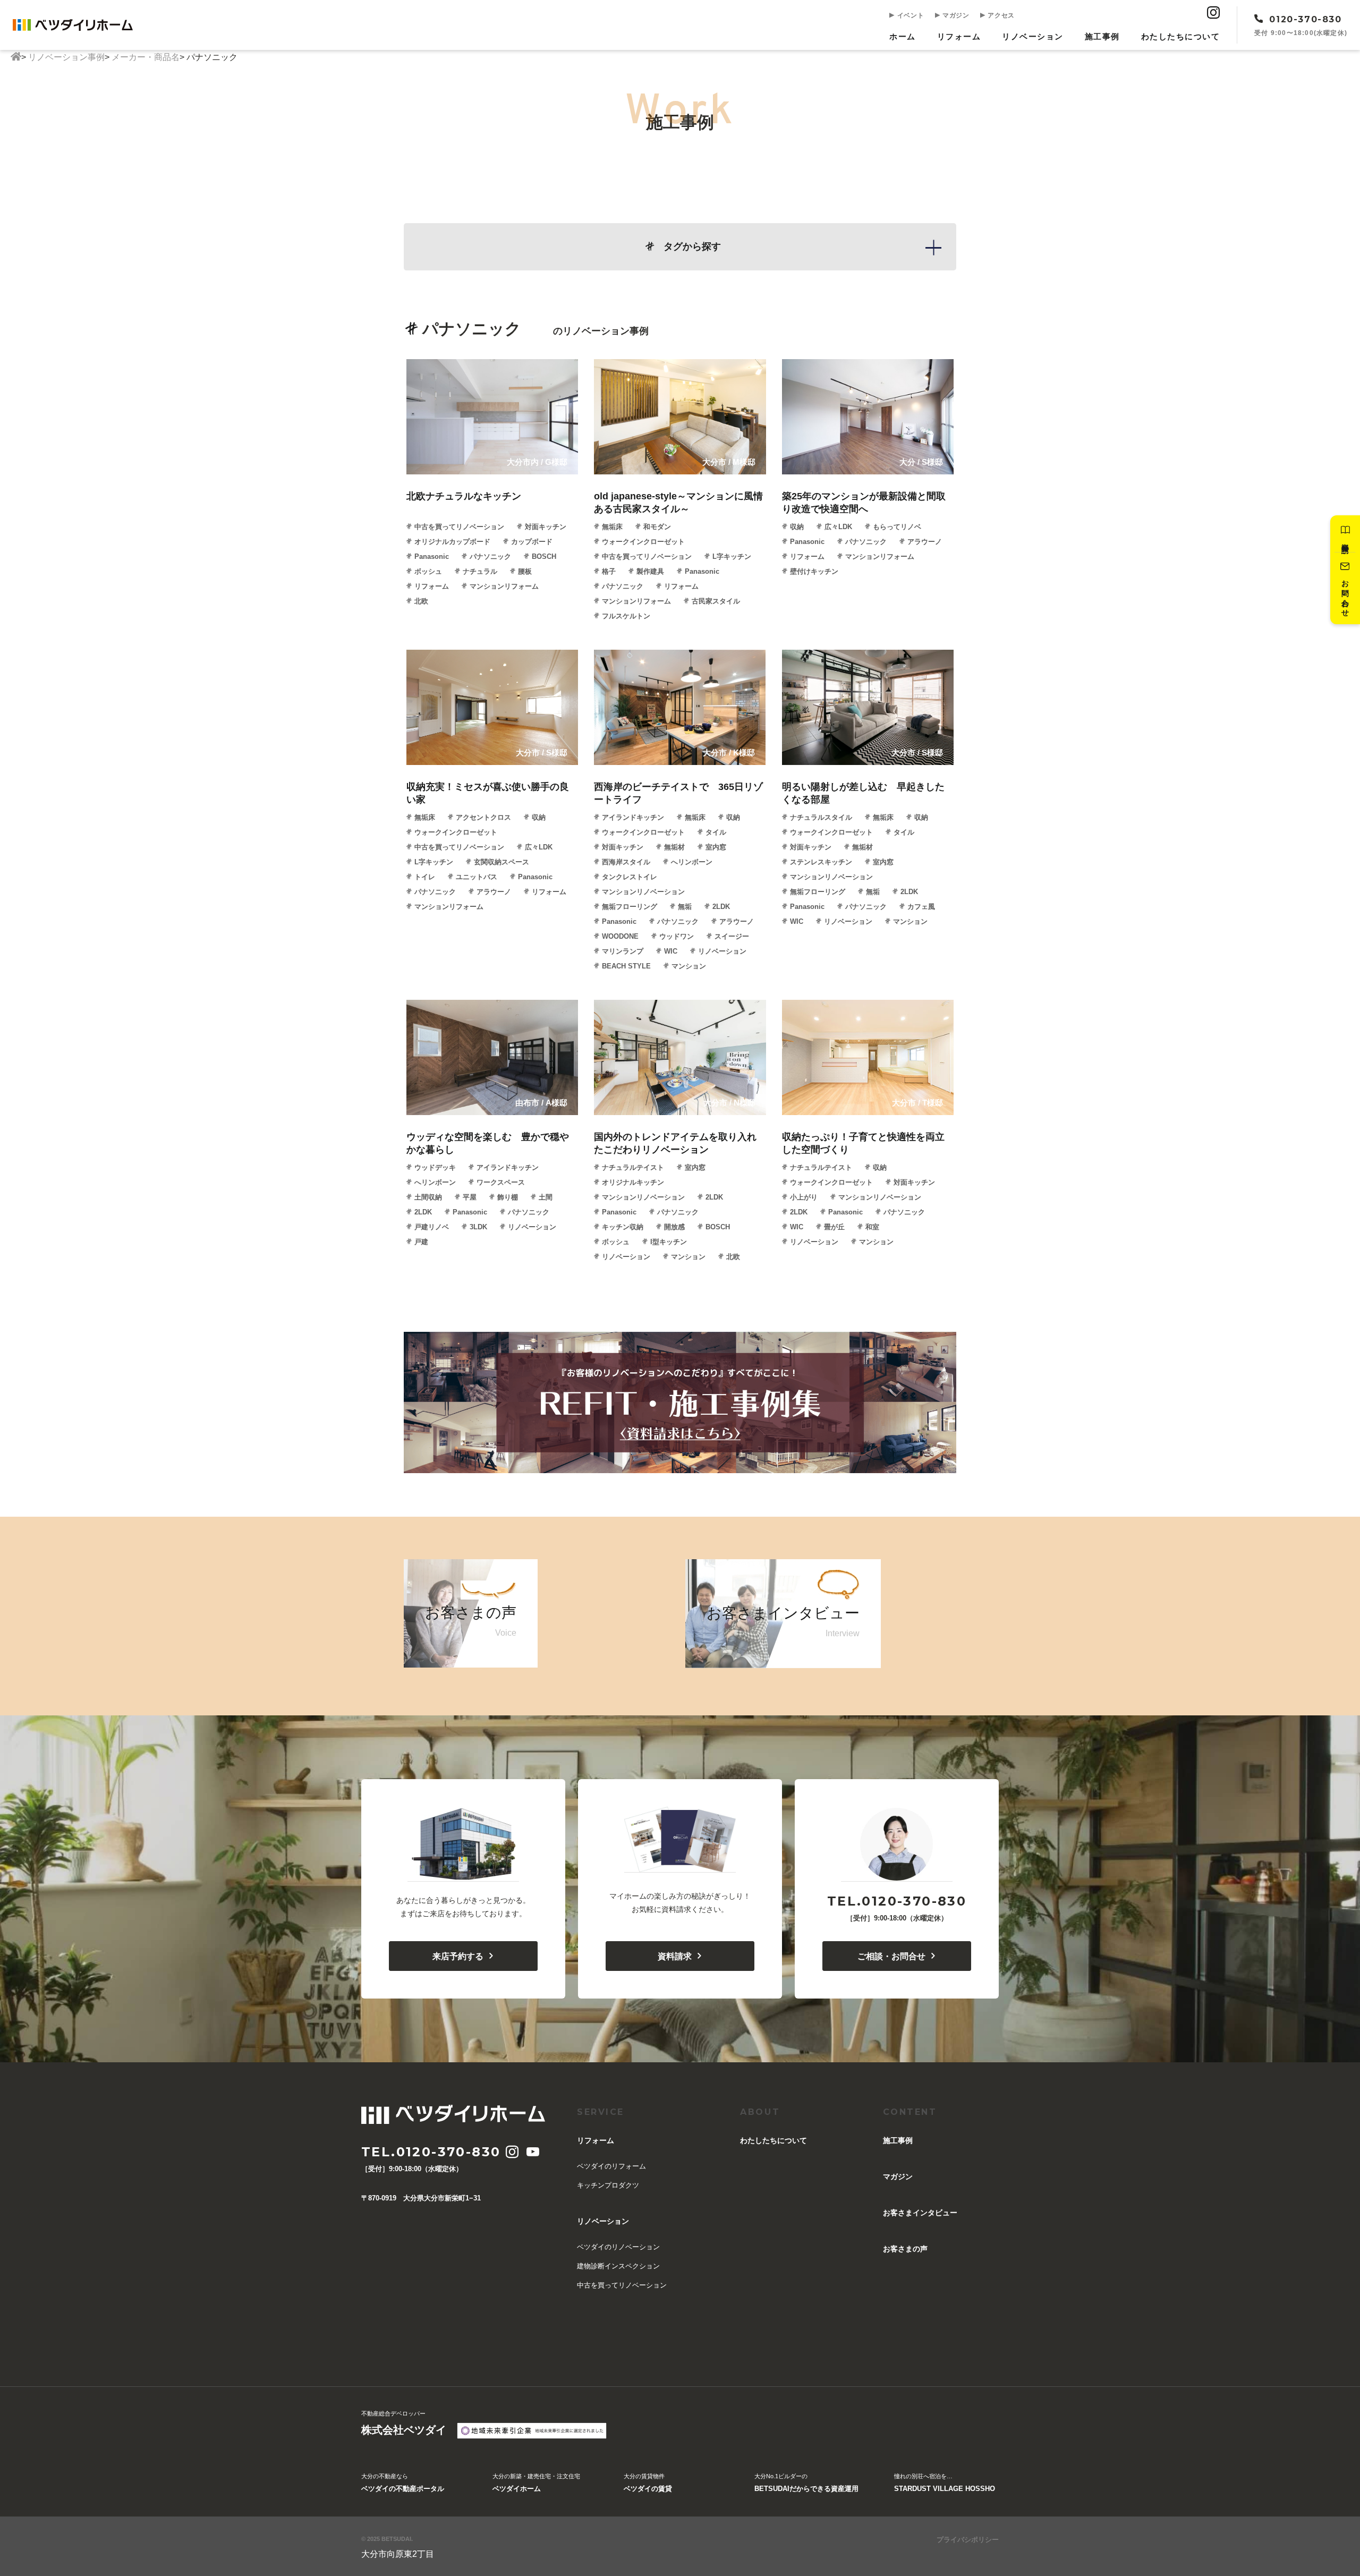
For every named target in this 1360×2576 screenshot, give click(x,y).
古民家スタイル (716, 601)
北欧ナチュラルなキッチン (464, 496)
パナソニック (490, 556)
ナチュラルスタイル (821, 817)
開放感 (674, 1227)
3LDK (478, 1227)
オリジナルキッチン (633, 1182)
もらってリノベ (897, 527)
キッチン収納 (623, 1227)
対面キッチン (546, 527)
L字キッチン (732, 556)
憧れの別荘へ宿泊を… (945, 2483)
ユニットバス (477, 877)
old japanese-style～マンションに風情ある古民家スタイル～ (678, 503)
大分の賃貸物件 (648, 2483)
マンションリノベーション (643, 892)
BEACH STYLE (626, 966)
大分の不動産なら (403, 2483)
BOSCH (544, 556)
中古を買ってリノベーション (459, 527)
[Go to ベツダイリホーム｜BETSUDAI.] (16, 57)
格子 (609, 571)
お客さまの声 (905, 2249)
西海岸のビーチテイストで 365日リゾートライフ (678, 793)
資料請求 (675, 1956)
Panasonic (432, 556)
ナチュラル (480, 571)
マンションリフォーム (504, 586)
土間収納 (428, 1197)
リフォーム (959, 36)
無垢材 (674, 847)
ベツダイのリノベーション (618, 2247)
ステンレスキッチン (821, 862)
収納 (797, 527)
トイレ (425, 877)
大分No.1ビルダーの (806, 2483)
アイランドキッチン (633, 817)
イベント (909, 15)
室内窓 (716, 847)
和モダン (657, 527)
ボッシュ (428, 571)
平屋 (470, 1197)
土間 (546, 1197)
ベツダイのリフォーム (611, 2166)
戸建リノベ (432, 1227)
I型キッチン (669, 1242)
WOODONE (620, 936)
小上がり (804, 1197)
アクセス (1000, 15)
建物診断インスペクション (618, 2266)
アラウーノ (925, 542)
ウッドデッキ (435, 1167)
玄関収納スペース (501, 862)
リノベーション (1033, 36)
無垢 (685, 907)
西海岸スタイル (626, 862)
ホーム (903, 36)
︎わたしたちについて (1181, 36)
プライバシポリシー (968, 2540)
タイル (716, 832)
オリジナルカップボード (452, 542)
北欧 (421, 601)
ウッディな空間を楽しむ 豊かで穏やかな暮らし (488, 1143)
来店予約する (458, 1956)
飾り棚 (508, 1197)
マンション (689, 966)
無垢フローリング (630, 907)
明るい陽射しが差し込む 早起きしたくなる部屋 (863, 793)
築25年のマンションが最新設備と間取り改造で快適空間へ (864, 503)
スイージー (732, 936)
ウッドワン (677, 936)
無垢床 (612, 527)
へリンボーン (692, 862)
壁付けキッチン (814, 571)
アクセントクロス (483, 817)
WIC (671, 951)
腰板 (525, 571)
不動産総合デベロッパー (404, 2423)
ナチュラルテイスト (633, 1167)
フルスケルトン (626, 616)
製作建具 (650, 571)
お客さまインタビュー (920, 2213)
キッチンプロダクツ (608, 2185)
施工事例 (1102, 36)
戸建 (421, 1242)
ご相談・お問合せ (891, 1956)
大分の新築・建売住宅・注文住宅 (536, 2483)
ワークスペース (501, 1182)
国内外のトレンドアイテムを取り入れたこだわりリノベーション (675, 1143)
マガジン (955, 15)
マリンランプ (623, 951)
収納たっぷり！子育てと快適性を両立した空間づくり (863, 1143)
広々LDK (838, 527)
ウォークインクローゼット (643, 542)
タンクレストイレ (630, 877)
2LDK (721, 907)
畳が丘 (834, 1227)
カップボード (532, 542)
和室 (872, 1227)
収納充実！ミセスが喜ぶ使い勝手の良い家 (488, 793)
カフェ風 (921, 907)
